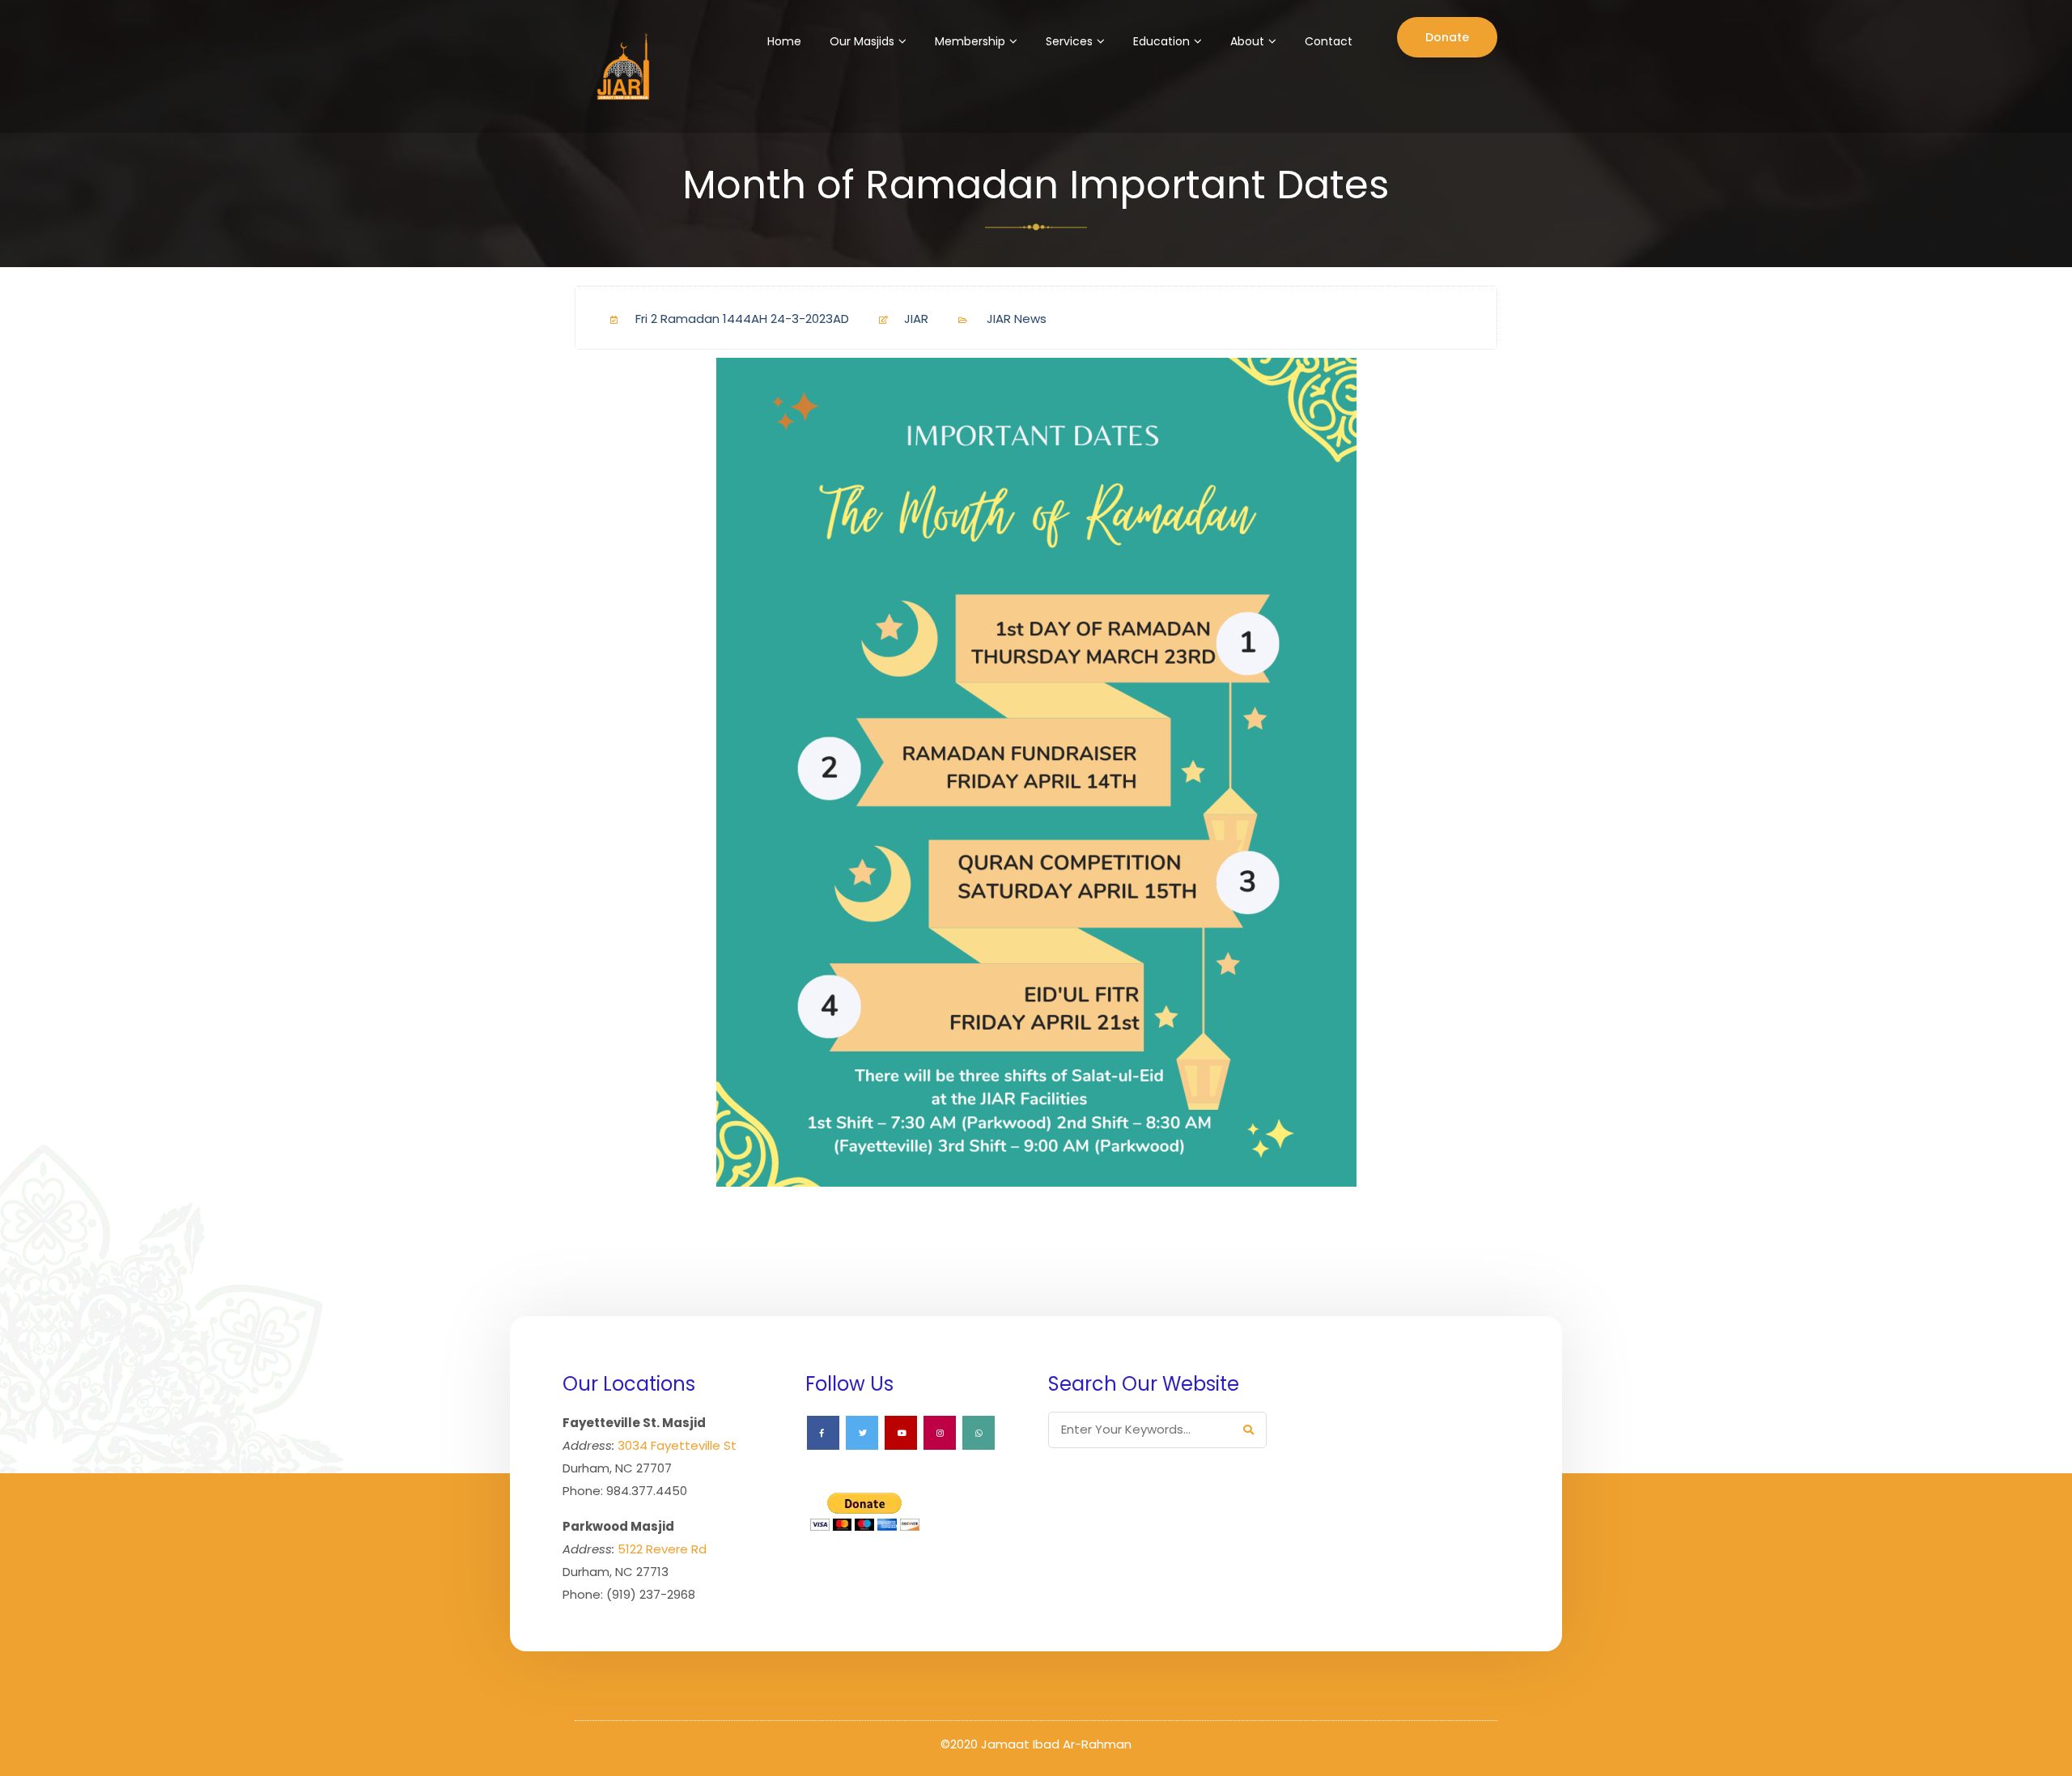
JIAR (916, 319)
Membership (970, 41)
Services (1069, 41)
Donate (1447, 37)
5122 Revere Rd (662, 1549)
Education (1161, 41)
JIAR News (1017, 319)
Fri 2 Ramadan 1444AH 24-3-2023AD (742, 319)
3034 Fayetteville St (677, 1445)
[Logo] (621, 66)
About (1247, 41)
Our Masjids (862, 41)
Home (784, 41)
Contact (1329, 41)
